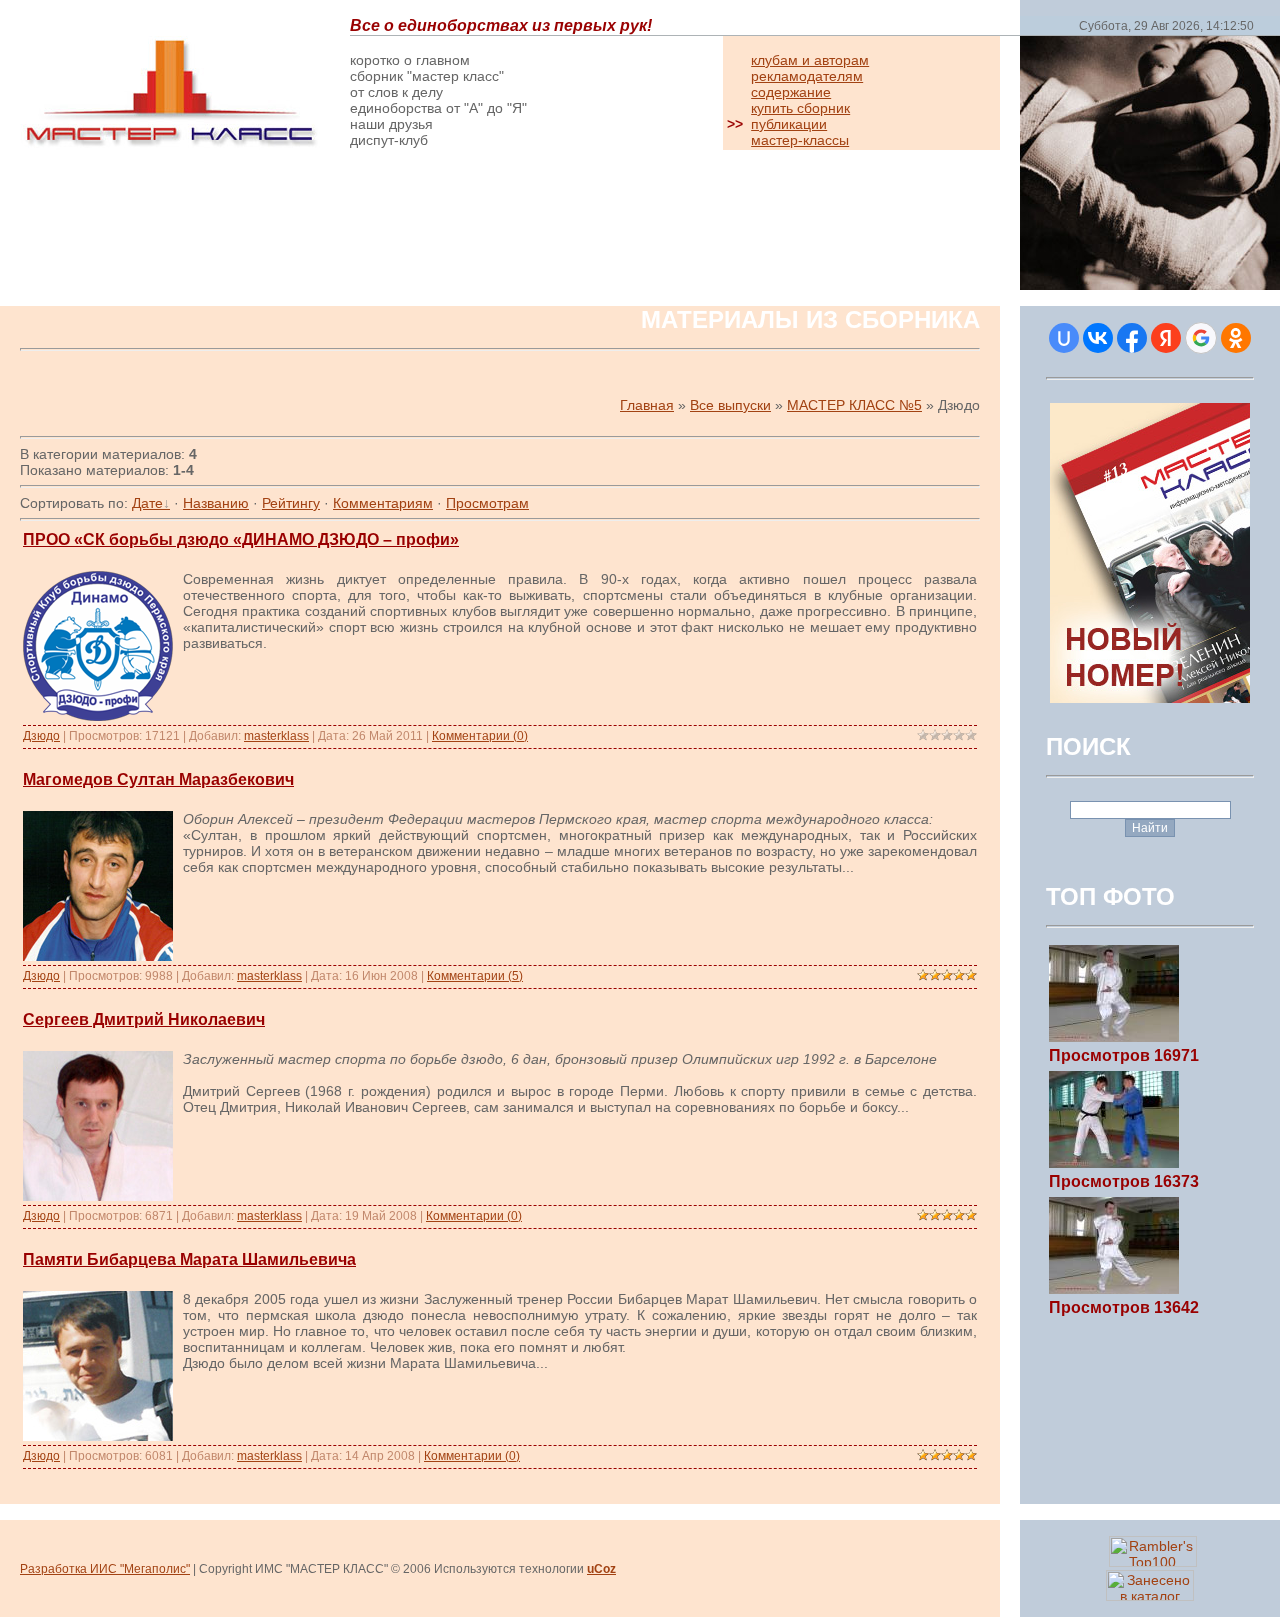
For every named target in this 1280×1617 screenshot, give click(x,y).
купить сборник (800, 108)
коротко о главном (410, 60)
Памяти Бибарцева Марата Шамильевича (189, 1259)
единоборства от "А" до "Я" (438, 108)
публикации (789, 124)
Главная (647, 405)
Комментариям (383, 503)
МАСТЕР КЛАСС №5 (854, 405)
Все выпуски (730, 405)
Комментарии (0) (480, 736)
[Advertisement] (254, 232)
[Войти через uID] (1064, 338)
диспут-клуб (389, 140)
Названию (216, 503)
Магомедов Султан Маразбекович (158, 779)
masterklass (276, 736)
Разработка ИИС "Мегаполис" (105, 1569)
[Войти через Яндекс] (1166, 338)
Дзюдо (41, 736)
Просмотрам (487, 503)
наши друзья (391, 124)
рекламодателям (807, 76)
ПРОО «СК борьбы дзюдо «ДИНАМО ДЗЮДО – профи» (241, 539)
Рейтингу (291, 503)
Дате (147, 503)
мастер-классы (800, 140)
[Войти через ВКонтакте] (1098, 338)
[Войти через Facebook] (1132, 338)
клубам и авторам (810, 60)
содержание (791, 92)
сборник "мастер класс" (427, 76)
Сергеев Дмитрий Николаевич (144, 1019)
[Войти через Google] (1201, 338)
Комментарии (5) (475, 976)
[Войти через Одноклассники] (1236, 338)
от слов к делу (396, 92)
